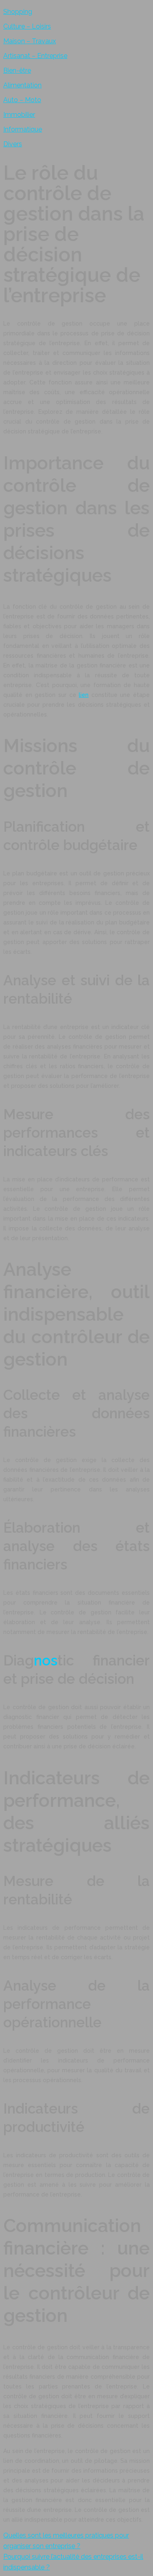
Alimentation (22, 85)
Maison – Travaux (30, 41)
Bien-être (17, 70)
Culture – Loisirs (27, 26)
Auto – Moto (22, 100)
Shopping (18, 12)
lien (84, 695)
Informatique (23, 129)
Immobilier (19, 115)
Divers (13, 144)
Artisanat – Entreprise (35, 56)
